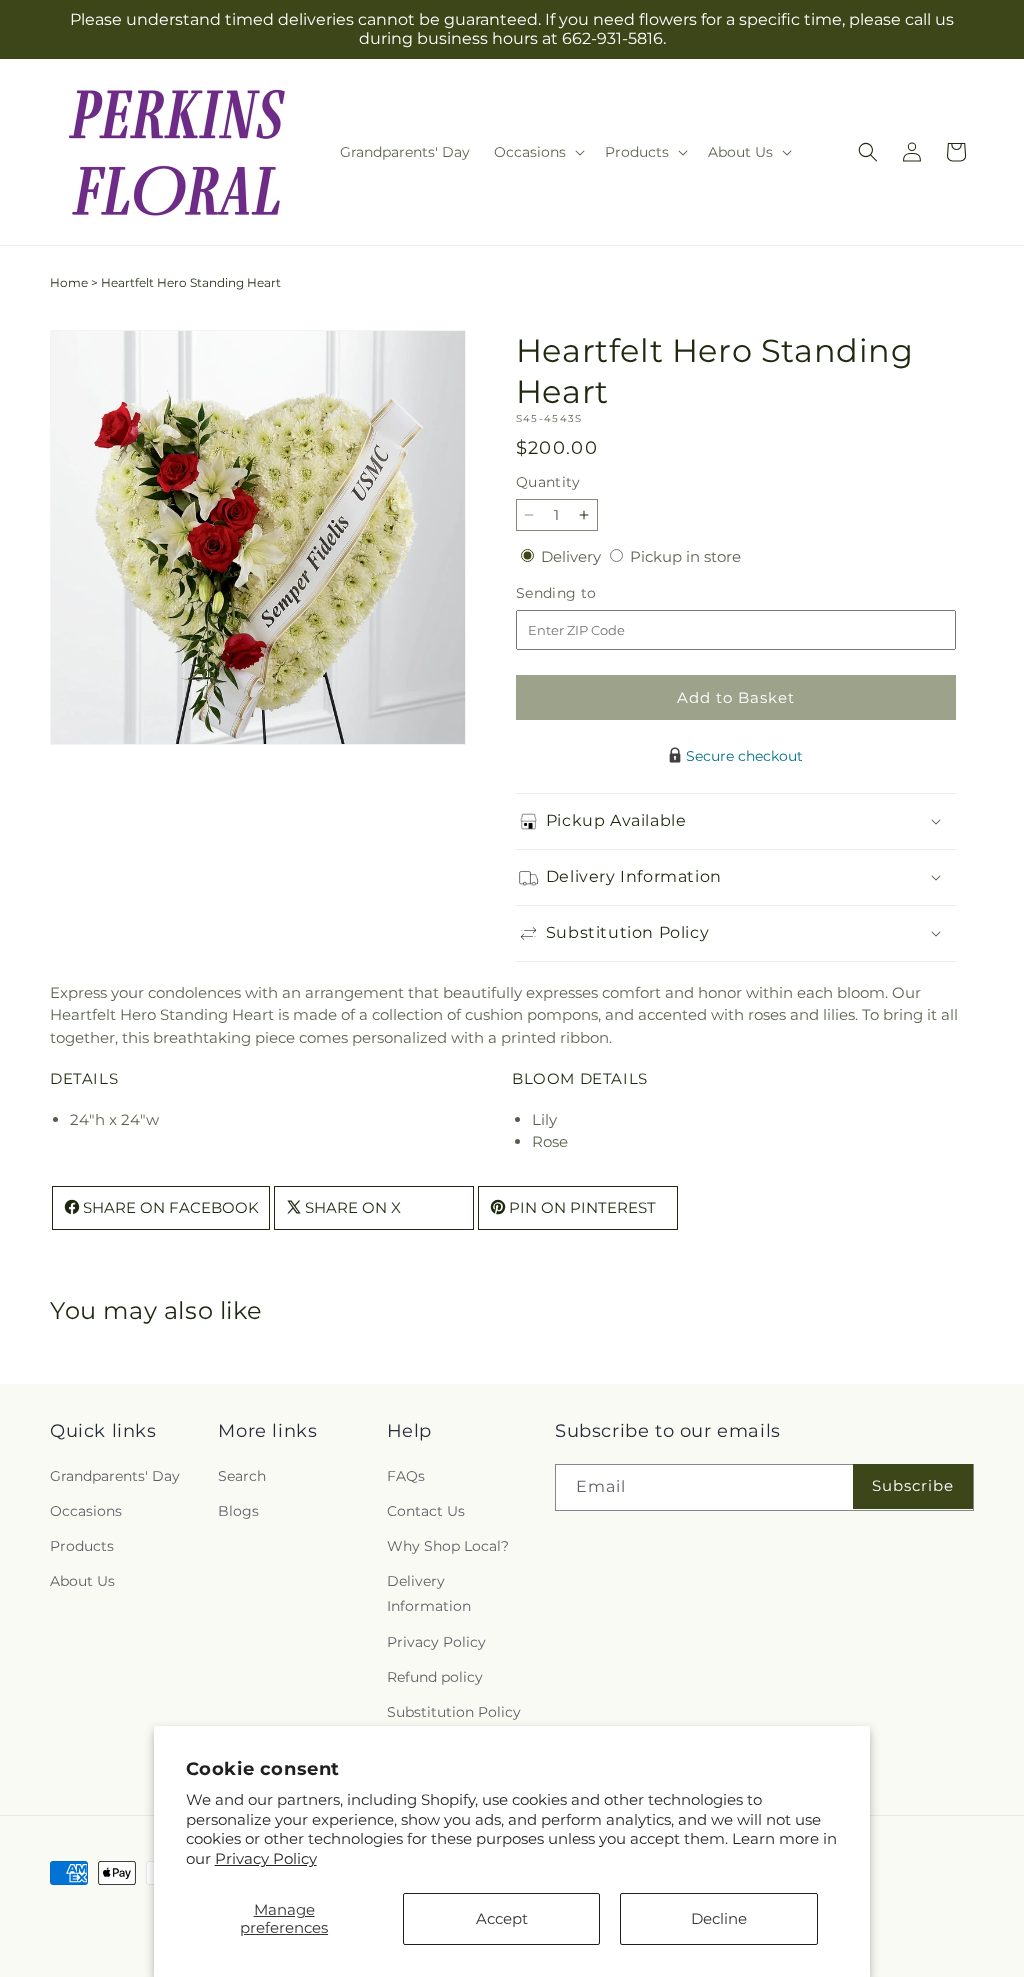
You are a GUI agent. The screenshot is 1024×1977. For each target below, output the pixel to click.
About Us (82, 1581)
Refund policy (435, 1677)
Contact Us (426, 1511)
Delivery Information (429, 1593)
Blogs (238, 1511)
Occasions (86, 1511)
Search (242, 1476)
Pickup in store (685, 556)
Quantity (548, 482)
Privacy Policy (266, 1858)
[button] (537, 152)
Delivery (573, 556)
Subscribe (913, 1485)
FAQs (406, 1476)
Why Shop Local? (448, 1546)
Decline (719, 1918)
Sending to (586, 593)
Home (69, 282)
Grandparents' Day (115, 1476)
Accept (502, 1918)
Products (82, 1546)
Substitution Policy (454, 1712)
